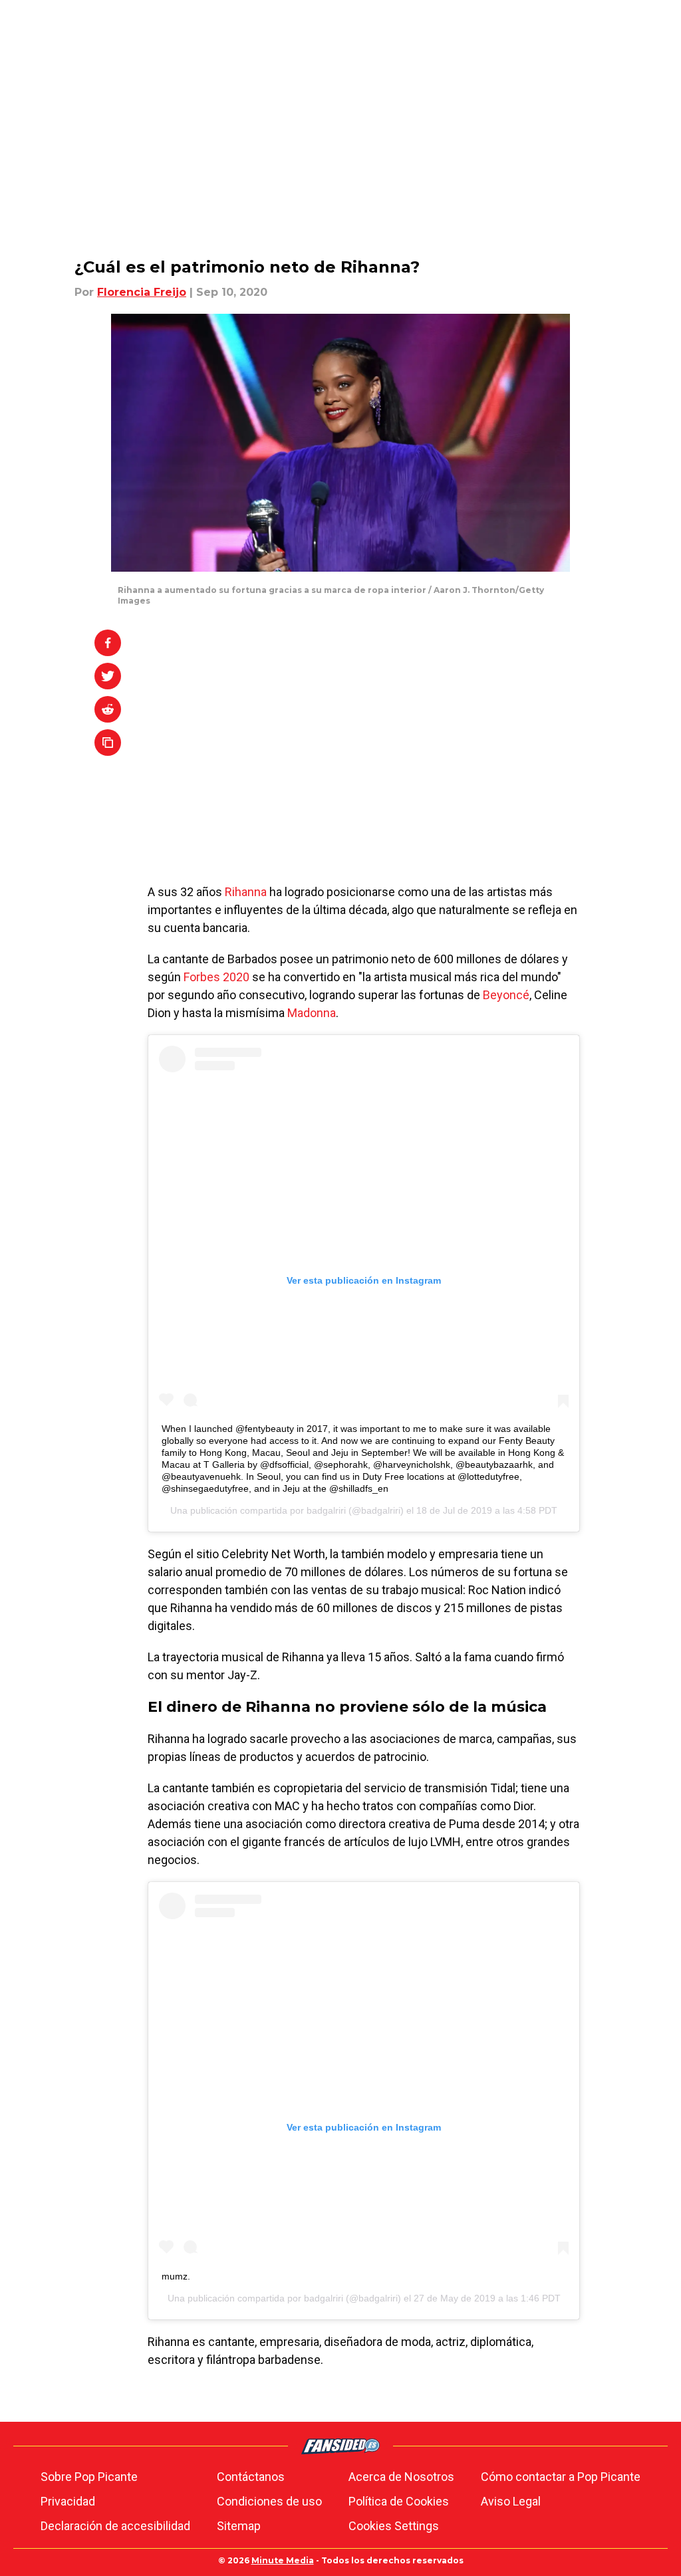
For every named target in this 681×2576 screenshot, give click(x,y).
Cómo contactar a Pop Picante (561, 2477)
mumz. (176, 2276)
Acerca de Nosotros (401, 2477)
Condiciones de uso (269, 2501)
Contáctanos (251, 2477)
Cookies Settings (394, 2526)
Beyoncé (506, 995)
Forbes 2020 (215, 977)
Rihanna (246, 892)
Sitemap (239, 2526)
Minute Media (283, 2560)
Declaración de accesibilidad (115, 2526)
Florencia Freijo (142, 292)
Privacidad (68, 2501)
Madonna (312, 1013)
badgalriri (326, 1510)
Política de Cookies (399, 2501)
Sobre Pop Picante (89, 2477)
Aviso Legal (511, 2501)
